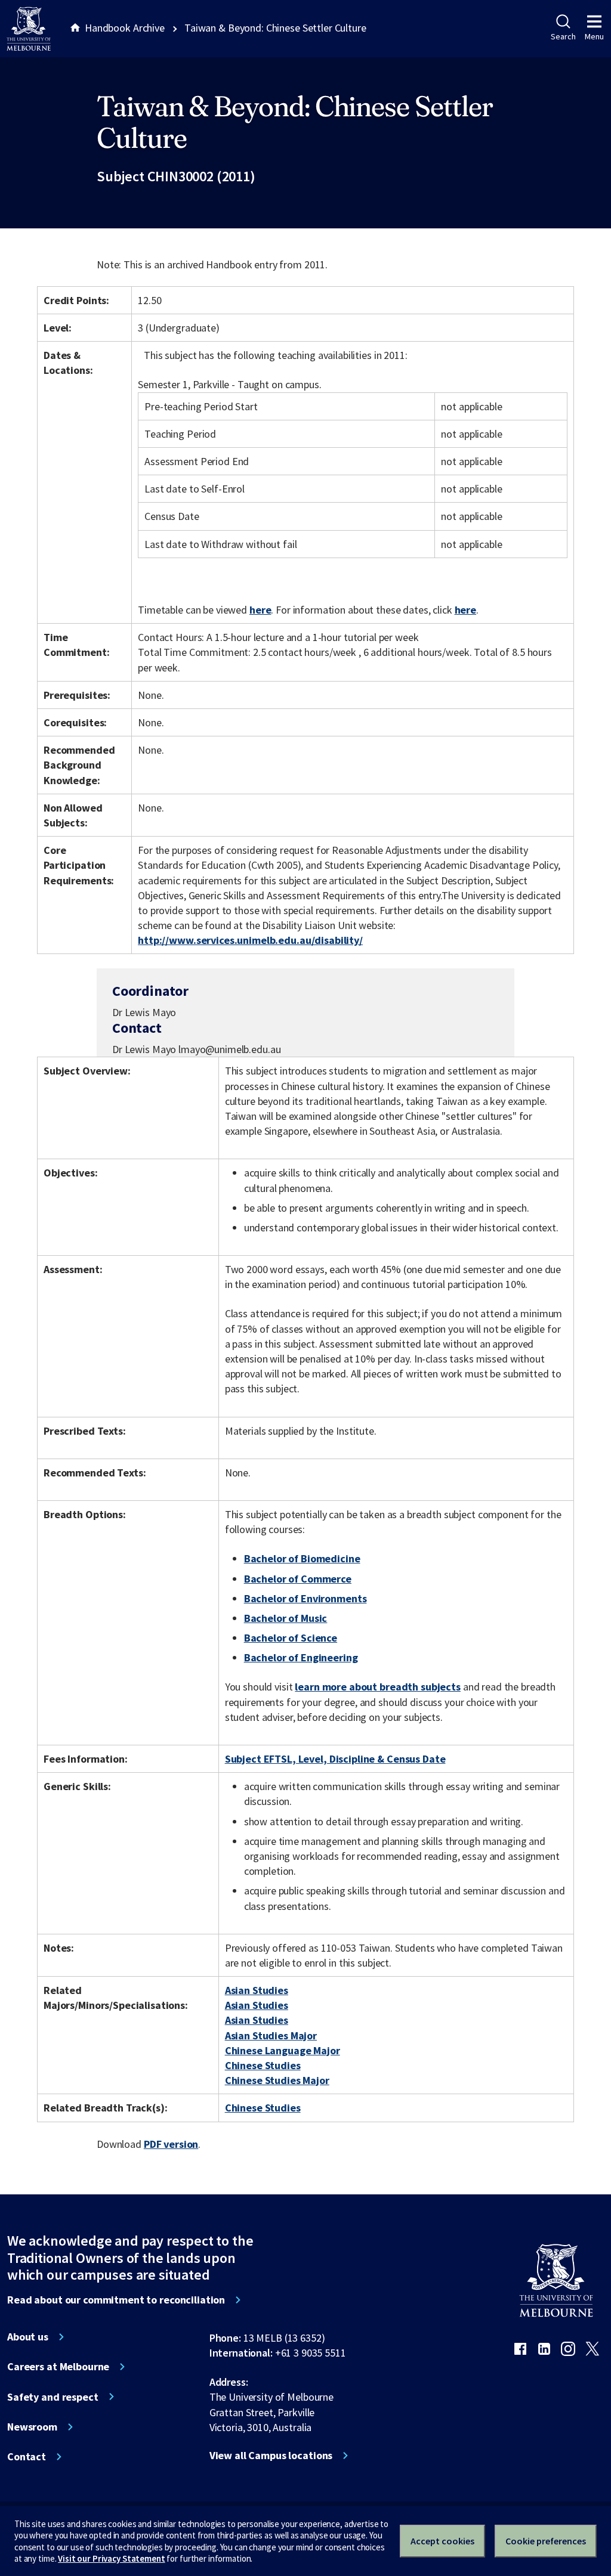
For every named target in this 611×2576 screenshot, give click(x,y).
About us (28, 2337)
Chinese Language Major (283, 2050)
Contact (27, 2457)
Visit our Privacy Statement (111, 2558)
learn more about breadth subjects (378, 1687)
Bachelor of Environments (305, 1598)
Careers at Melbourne (58, 2367)
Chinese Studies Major (277, 2080)
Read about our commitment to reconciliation (116, 2300)
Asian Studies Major (271, 2035)
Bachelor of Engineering (301, 1657)
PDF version (171, 2144)
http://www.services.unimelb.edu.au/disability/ (250, 940)
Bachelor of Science (291, 1638)
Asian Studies (257, 1990)
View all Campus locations (271, 2456)
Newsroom (32, 2427)
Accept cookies (442, 2541)
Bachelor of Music (286, 1618)
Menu (594, 36)
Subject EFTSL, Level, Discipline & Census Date (335, 1759)
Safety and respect (53, 2397)
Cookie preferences (546, 2541)
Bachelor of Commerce (298, 1579)
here (260, 610)
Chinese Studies (263, 2065)
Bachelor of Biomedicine (302, 1558)
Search (563, 36)
